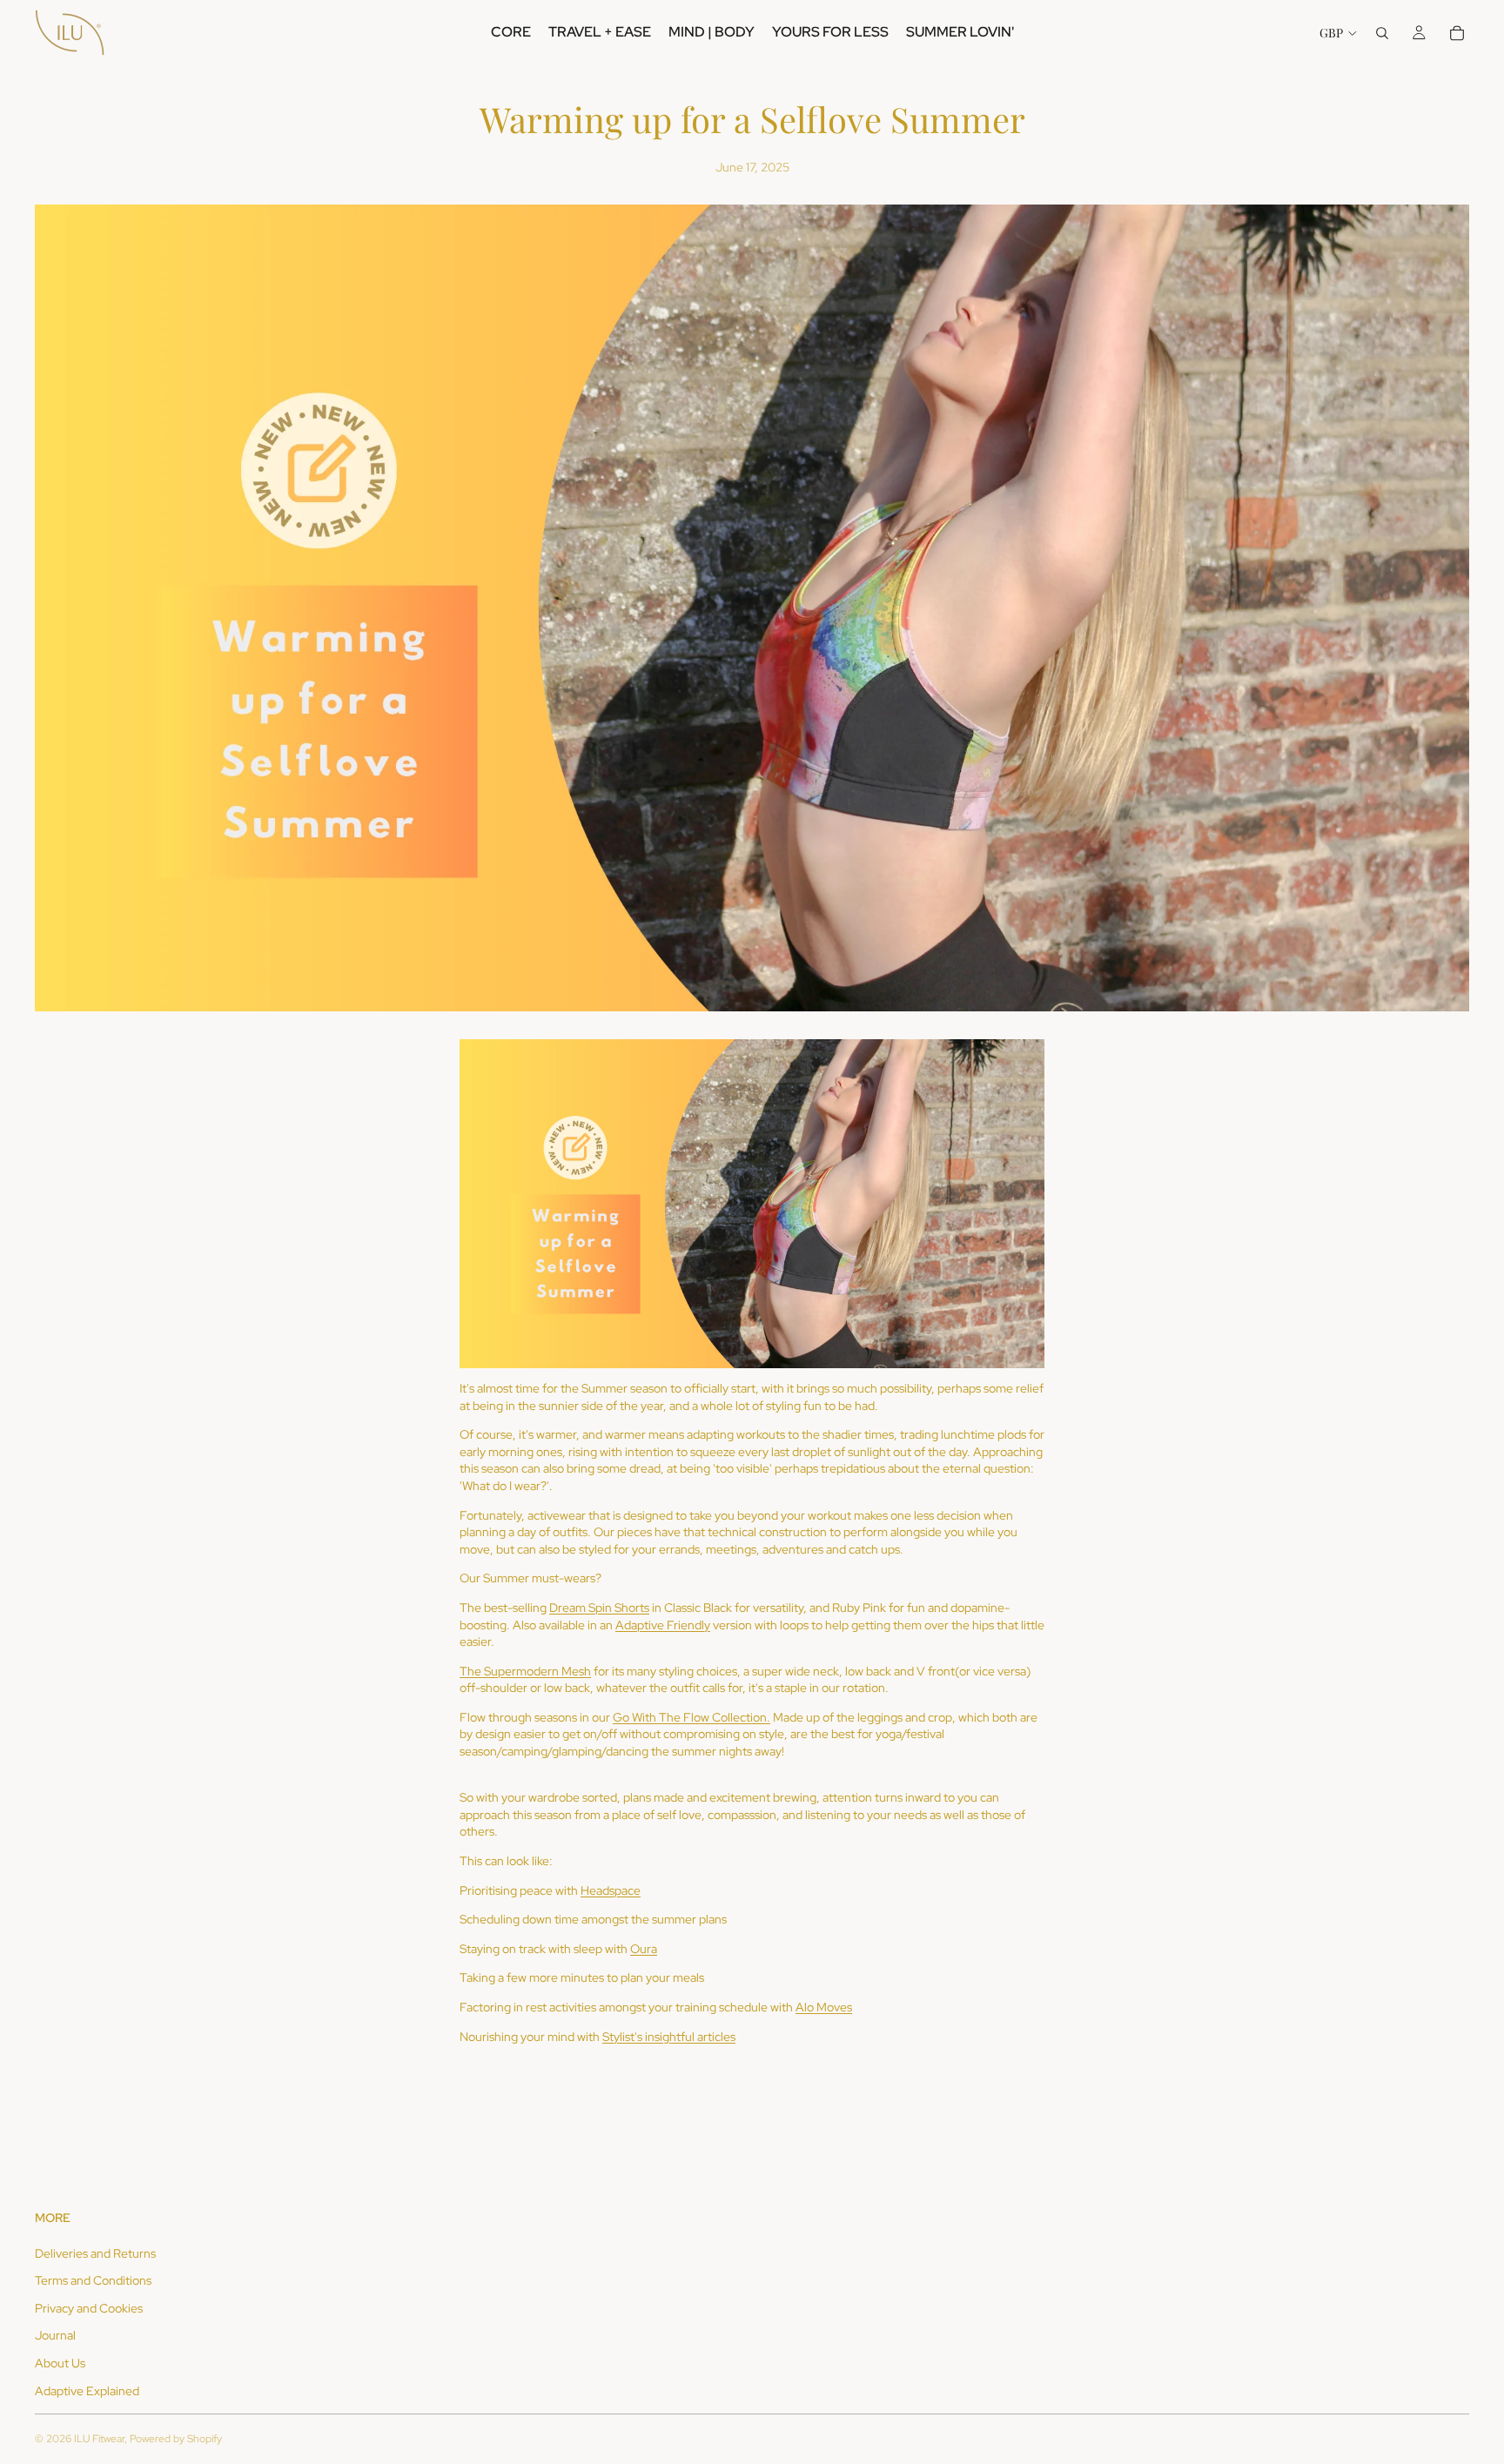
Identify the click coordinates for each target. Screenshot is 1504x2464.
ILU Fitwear (99, 2439)
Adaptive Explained (87, 2391)
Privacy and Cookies (89, 2308)
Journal (55, 2335)
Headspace (611, 1890)
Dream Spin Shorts (599, 1608)
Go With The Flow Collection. (692, 1717)
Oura (644, 1949)
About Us (60, 2363)
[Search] (1382, 33)
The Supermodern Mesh (525, 1671)
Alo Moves (824, 2007)
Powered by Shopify (176, 2439)
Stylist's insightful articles (669, 2037)
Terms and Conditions (93, 2280)
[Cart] (1457, 33)
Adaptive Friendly (663, 1625)
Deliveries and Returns (95, 2253)
